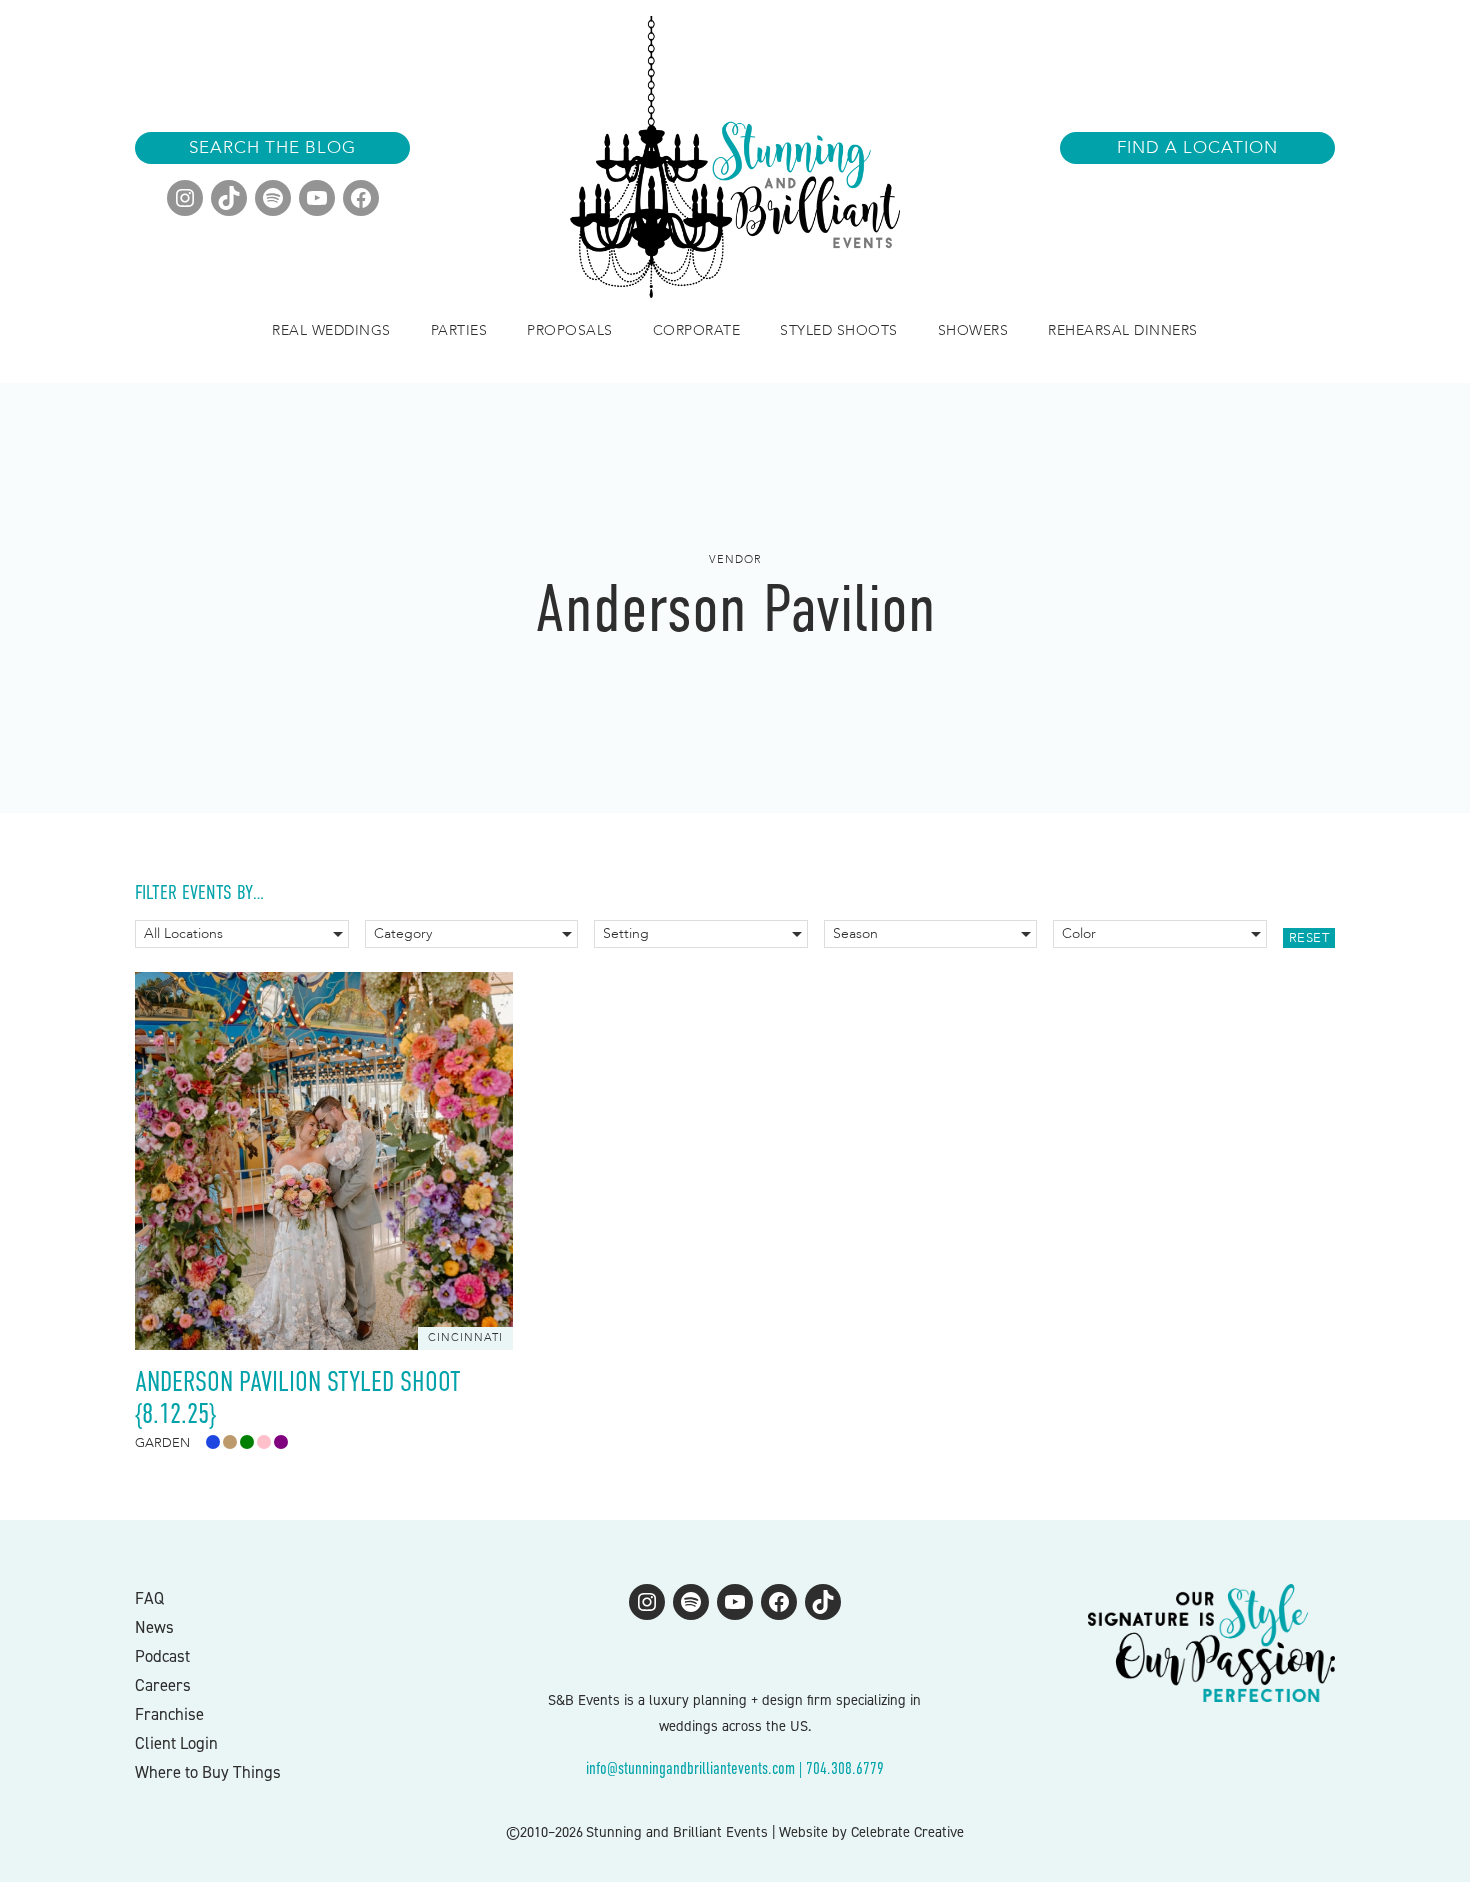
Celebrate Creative (907, 1832)
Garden (162, 1443)
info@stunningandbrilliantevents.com (690, 1768)
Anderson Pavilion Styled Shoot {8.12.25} (298, 1397)
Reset (1309, 938)
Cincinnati (465, 1337)
